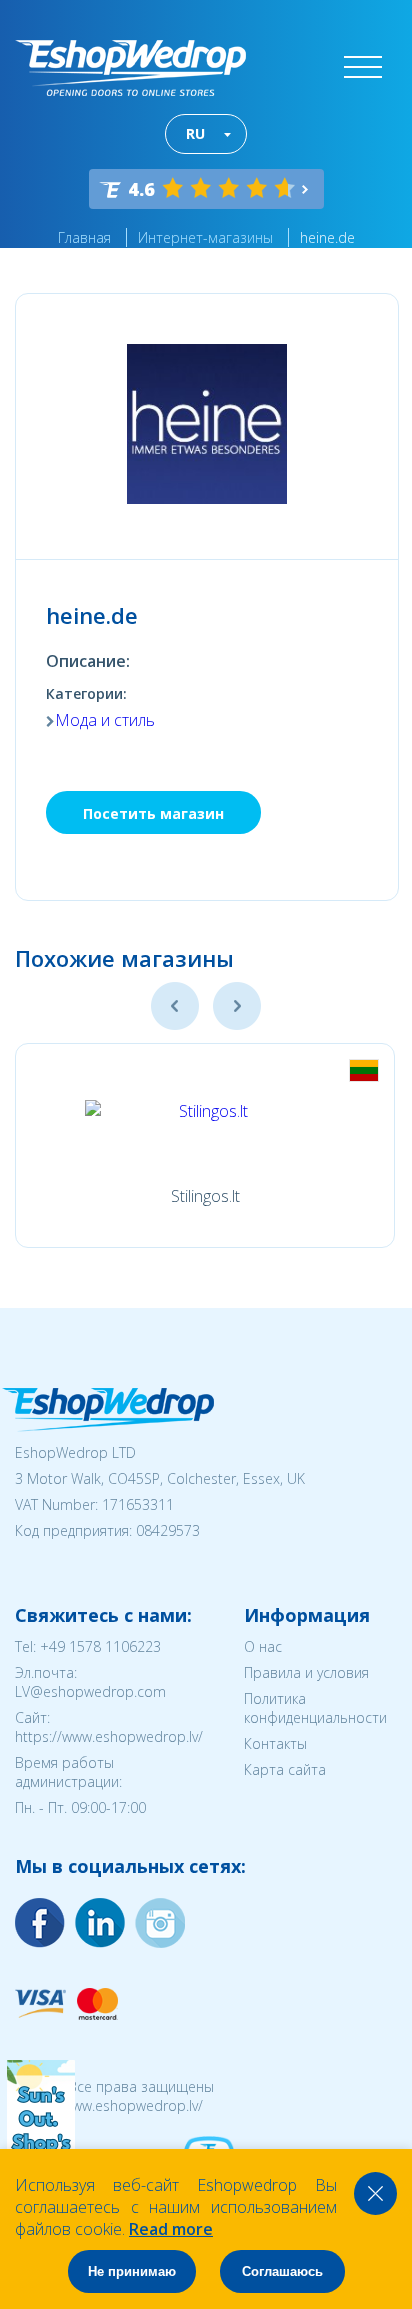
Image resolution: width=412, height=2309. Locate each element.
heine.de (327, 237)
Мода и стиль (105, 720)
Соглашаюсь (282, 2271)
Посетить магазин (153, 813)
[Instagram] (100, 1923)
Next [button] (237, 1006)
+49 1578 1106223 (100, 1646)
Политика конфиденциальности (315, 1708)
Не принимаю (132, 2271)
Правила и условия (306, 1672)
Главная (84, 237)
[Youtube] (160, 1923)
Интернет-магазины (205, 237)
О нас (263, 1646)
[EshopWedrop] (130, 68)
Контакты (275, 1743)
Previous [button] (175, 1006)
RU (195, 133)
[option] (205, 1145)
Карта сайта (285, 1769)
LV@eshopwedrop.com (90, 1691)
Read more (171, 2229)
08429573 (168, 1530)
